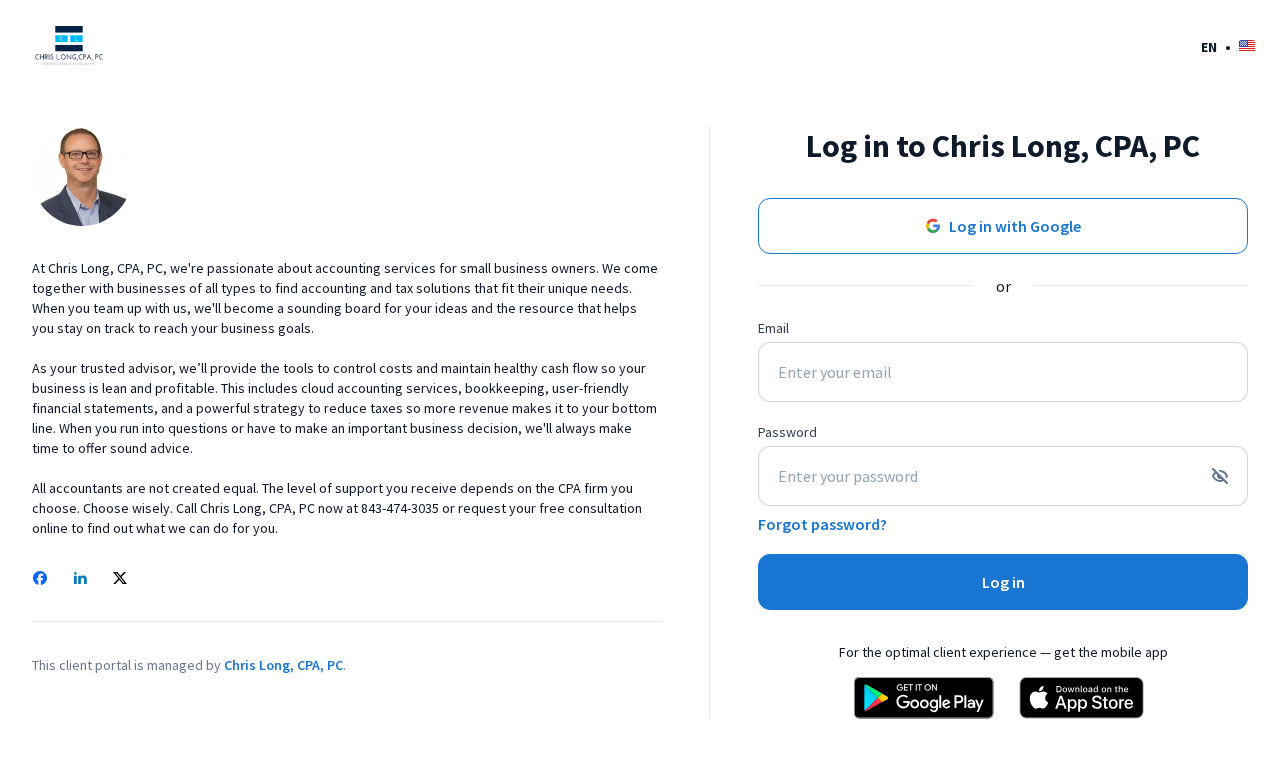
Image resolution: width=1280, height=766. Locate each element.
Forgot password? (822, 524)
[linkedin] (80, 580)
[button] (1228, 46)
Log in (1003, 582)
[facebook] (40, 580)
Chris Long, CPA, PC (283, 665)
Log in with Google (1015, 226)
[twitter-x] (120, 580)
